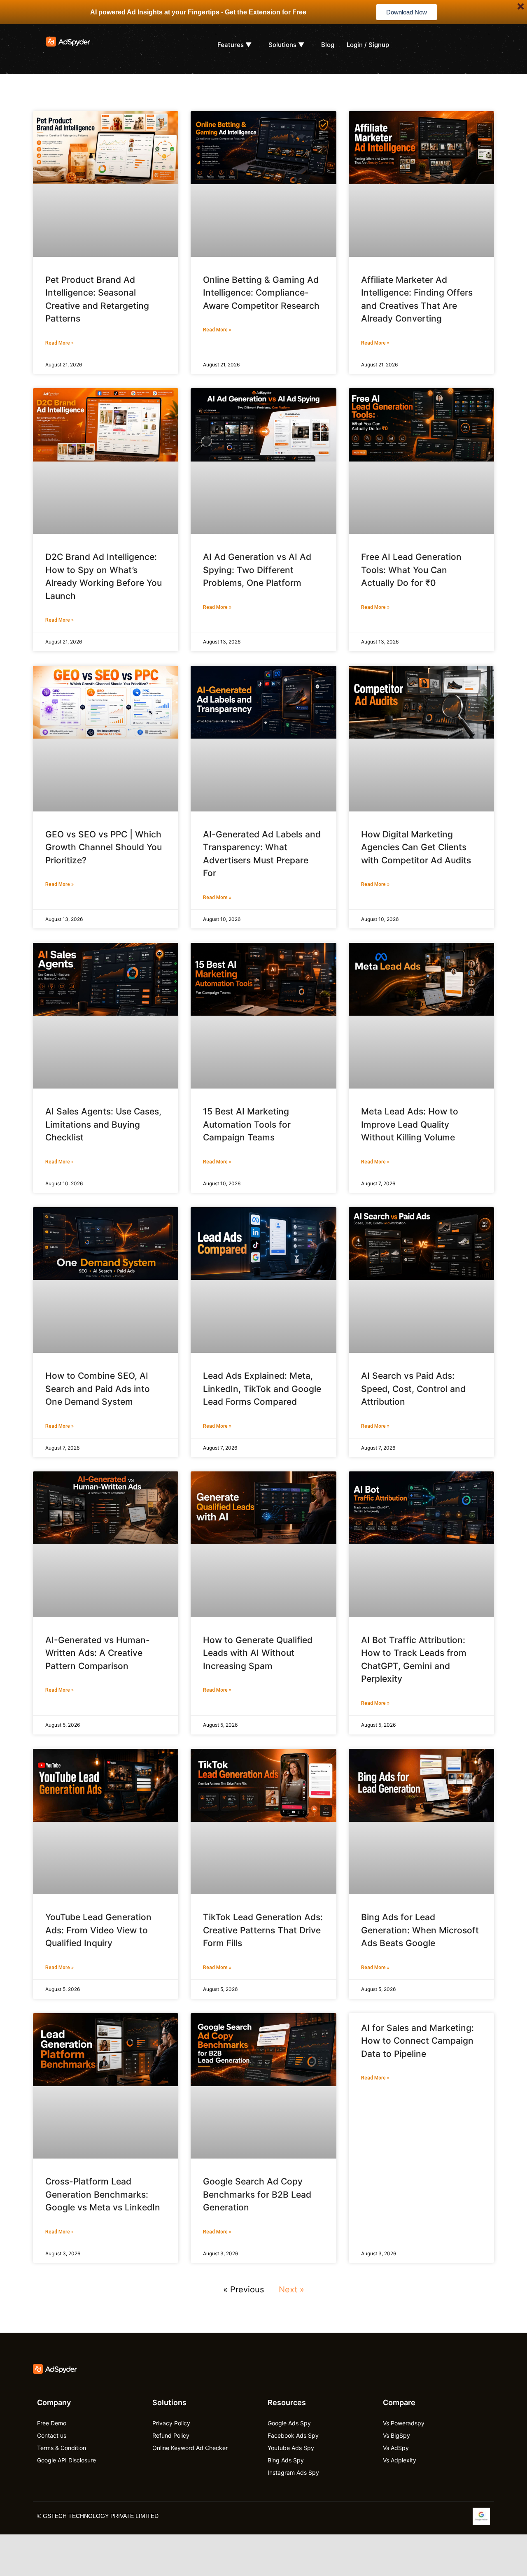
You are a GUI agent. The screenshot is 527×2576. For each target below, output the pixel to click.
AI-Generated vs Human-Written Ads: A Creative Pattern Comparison (98, 1653)
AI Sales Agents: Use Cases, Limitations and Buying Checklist (103, 1124)
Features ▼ (234, 45)
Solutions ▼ (286, 45)
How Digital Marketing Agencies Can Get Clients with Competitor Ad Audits (416, 847)
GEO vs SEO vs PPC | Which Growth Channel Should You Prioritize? (104, 847)
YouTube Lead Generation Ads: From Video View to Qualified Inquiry (98, 1930)
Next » (291, 2289)
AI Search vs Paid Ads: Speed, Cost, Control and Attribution (413, 1389)
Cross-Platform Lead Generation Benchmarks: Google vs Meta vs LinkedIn (103, 2194)
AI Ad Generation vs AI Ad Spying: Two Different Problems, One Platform (257, 570)
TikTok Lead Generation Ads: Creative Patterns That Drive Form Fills (263, 1930)
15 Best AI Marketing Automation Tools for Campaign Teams (247, 1124)
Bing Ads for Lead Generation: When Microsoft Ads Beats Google (420, 1930)
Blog (328, 45)
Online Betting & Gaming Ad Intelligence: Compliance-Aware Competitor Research (261, 293)
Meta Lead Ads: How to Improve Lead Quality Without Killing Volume (410, 1124)
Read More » (59, 343)
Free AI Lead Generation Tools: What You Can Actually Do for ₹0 (411, 570)
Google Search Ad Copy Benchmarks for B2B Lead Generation (257, 2194)
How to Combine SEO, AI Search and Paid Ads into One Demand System (98, 1389)
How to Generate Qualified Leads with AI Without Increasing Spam (258, 1653)
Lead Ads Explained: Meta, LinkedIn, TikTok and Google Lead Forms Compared (262, 1389)
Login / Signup (368, 45)
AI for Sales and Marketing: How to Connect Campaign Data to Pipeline (417, 2041)
